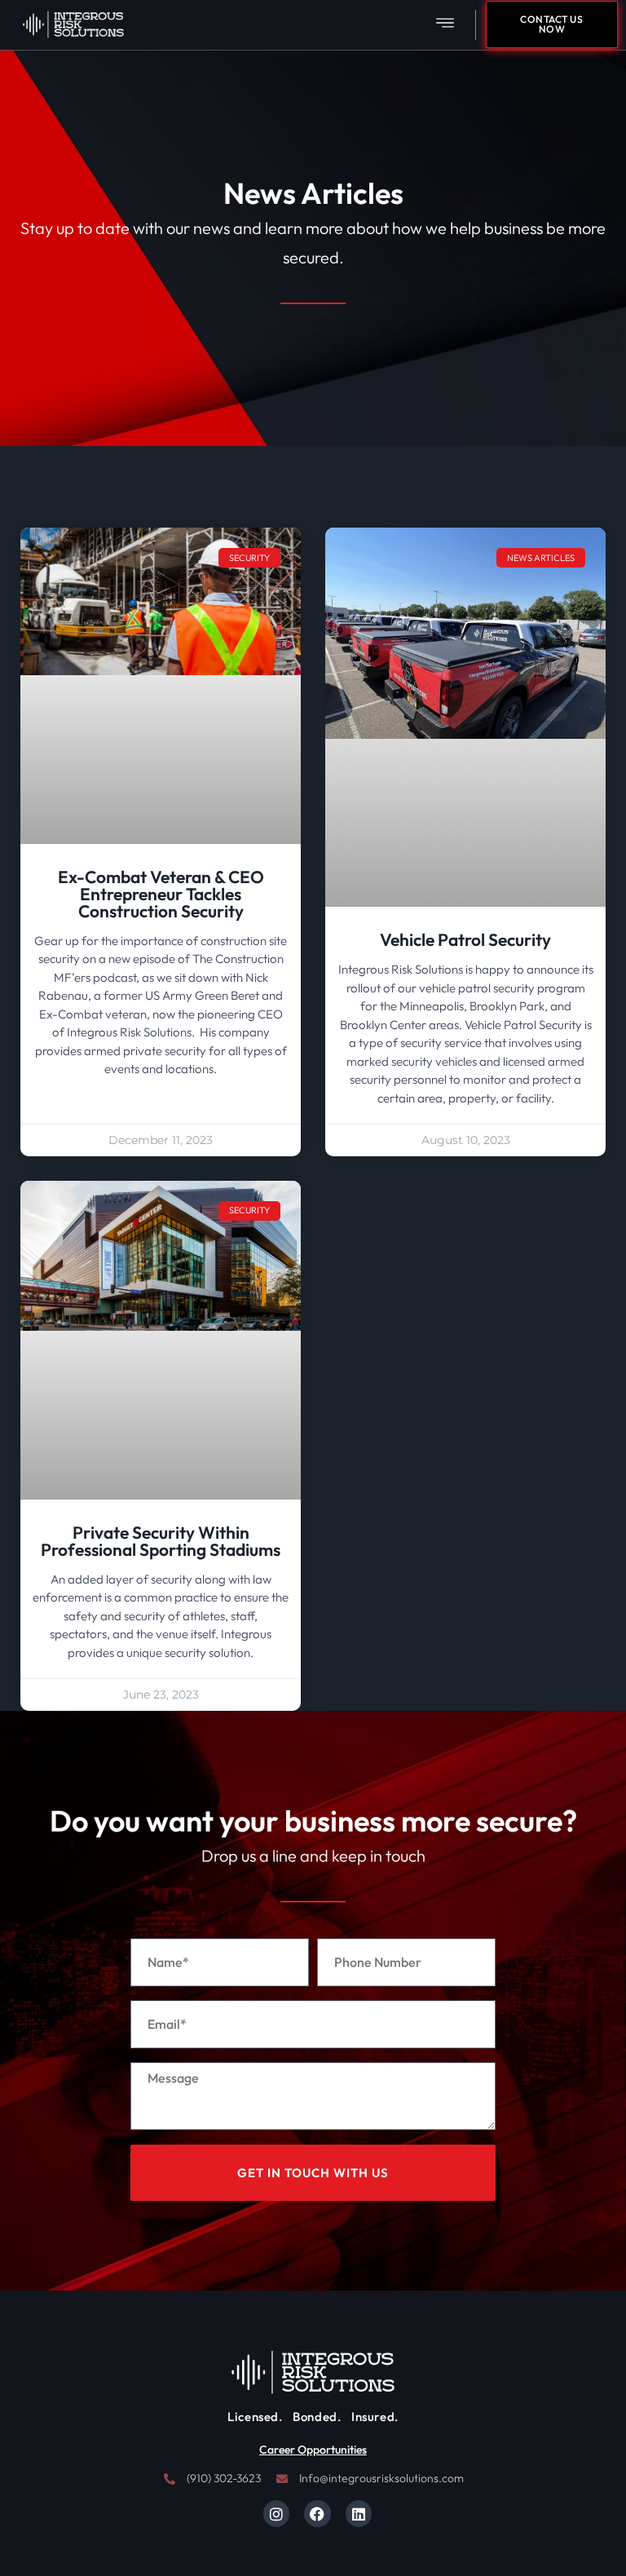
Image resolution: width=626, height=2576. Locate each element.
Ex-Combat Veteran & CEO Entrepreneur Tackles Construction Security (161, 894)
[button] (445, 25)
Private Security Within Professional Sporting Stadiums (161, 1541)
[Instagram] (276, 2513)
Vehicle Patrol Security (465, 939)
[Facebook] (317, 2513)
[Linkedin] (359, 2513)
